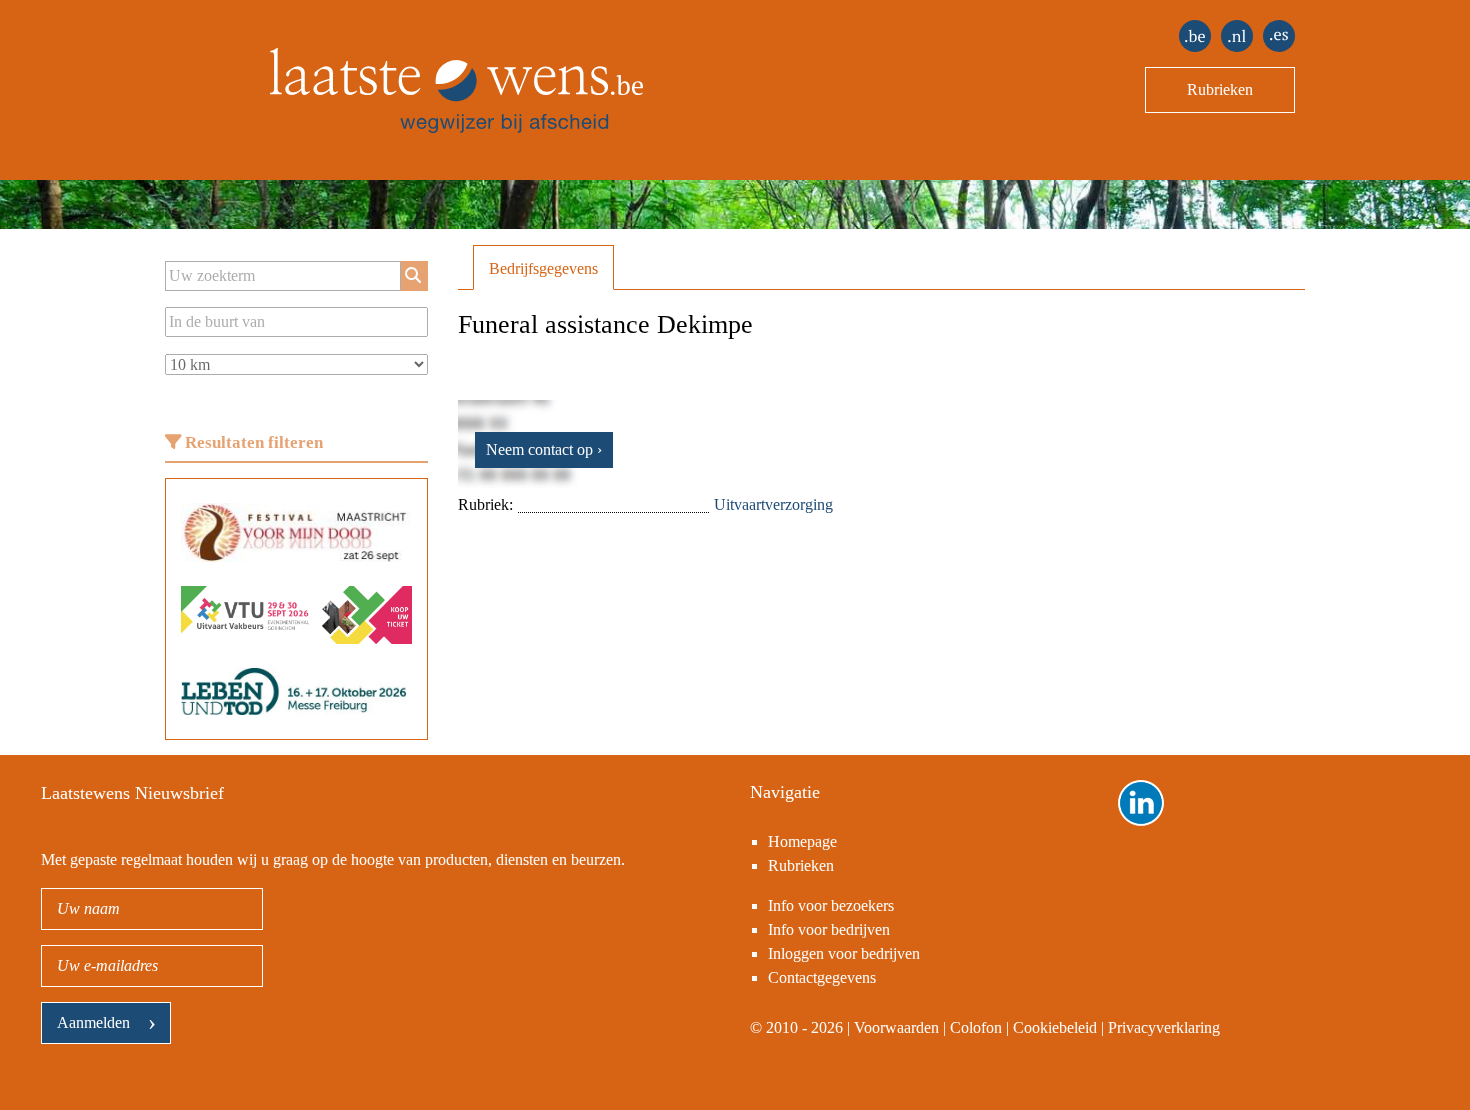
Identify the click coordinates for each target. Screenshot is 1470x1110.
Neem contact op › (544, 449)
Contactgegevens (822, 977)
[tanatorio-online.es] (1279, 36)
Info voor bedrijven (829, 929)
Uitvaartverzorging (773, 504)
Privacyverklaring (1164, 1027)
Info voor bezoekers (831, 905)
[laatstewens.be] (1195, 36)
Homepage (802, 841)
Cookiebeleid (1055, 1027)
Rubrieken (1220, 89)
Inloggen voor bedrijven (844, 953)
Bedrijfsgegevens (543, 268)
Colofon (976, 1027)
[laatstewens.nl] (1237, 36)
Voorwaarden (896, 1027)
